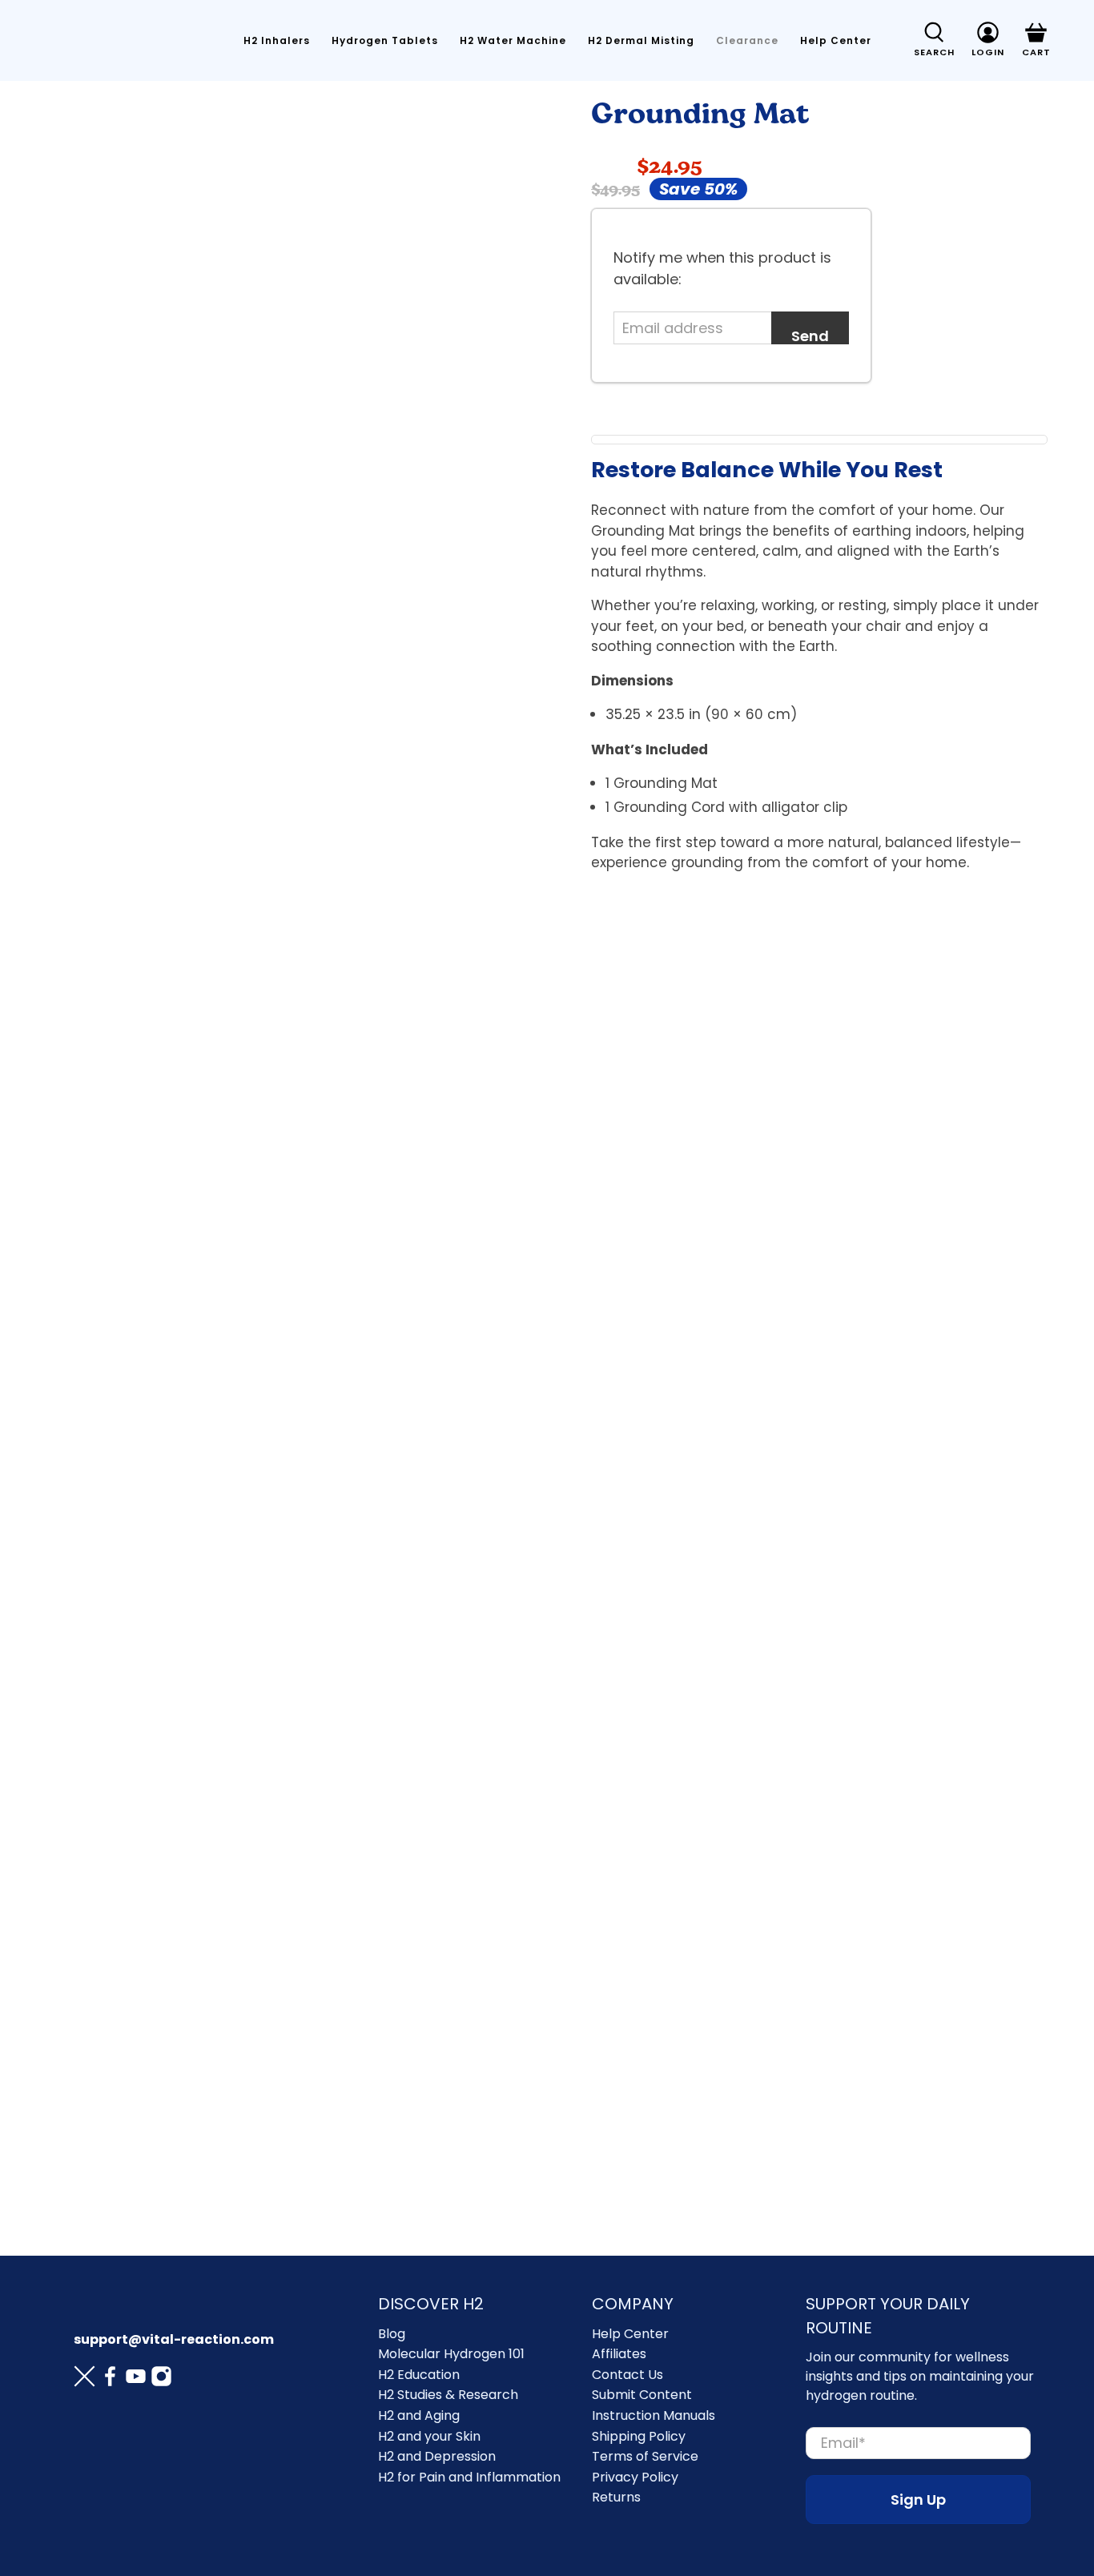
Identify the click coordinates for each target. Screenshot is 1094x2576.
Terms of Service (645, 2456)
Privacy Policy (635, 2477)
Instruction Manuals (654, 2415)
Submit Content (642, 2395)
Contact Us (627, 2375)
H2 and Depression (437, 2456)
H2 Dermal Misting (641, 40)
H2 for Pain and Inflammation (469, 2477)
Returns (616, 2497)
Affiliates (619, 2354)
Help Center (836, 40)
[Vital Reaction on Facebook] (110, 2379)
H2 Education (419, 2375)
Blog (392, 2334)
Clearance (747, 40)
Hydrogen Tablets (385, 40)
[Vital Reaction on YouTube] (136, 2379)
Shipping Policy (639, 2436)
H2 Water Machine (513, 40)
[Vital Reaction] (119, 41)
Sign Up (918, 2500)
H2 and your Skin (429, 2436)
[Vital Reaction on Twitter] (84, 2379)
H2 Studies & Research (448, 2395)
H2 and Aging (419, 2415)
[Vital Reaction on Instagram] (161, 2379)
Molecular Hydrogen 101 (451, 2354)
